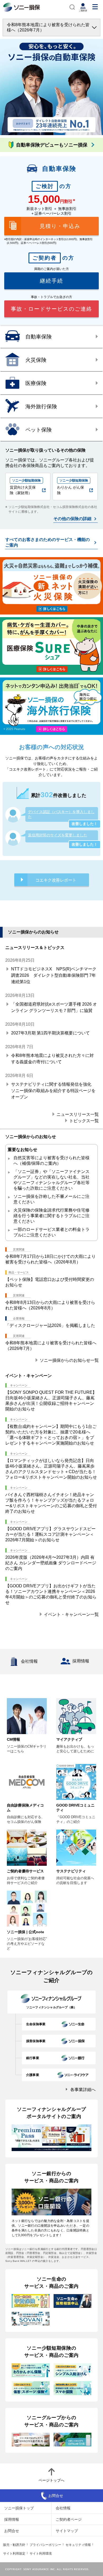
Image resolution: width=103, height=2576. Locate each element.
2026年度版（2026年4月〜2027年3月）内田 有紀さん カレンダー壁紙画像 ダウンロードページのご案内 (51, 1563)
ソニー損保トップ (19, 2508)
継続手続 (51, 281)
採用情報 (81, 1661)
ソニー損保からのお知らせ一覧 (69, 1360)
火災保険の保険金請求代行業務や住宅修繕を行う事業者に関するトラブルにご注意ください (51, 1216)
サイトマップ (67, 2531)
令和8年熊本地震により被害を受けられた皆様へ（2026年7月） (48, 27)
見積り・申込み (60, 226)
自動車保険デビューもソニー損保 (52, 145)
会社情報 (29, 1661)
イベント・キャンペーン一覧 (71, 1614)
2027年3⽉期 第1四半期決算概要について (50, 1033)
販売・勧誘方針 (14, 2545)
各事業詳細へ (83, 2090)
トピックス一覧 (84, 1120)
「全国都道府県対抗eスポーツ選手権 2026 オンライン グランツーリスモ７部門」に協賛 (54, 1007)
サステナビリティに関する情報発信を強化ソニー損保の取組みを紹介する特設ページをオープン (53, 1091)
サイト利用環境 (41, 2554)
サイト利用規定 (14, 2554)
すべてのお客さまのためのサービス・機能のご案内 (48, 542)
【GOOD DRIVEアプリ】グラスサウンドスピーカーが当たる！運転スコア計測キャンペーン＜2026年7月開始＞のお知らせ (50, 1534)
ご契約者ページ (69, 2519)
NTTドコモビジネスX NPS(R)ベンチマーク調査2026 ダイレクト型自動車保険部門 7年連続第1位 (54, 975)
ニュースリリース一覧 (78, 1114)
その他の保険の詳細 (72, 519)
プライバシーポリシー (45, 2545)
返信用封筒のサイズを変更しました (58, 835)
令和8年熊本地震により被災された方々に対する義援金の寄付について (52, 1059)
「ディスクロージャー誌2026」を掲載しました (50, 1325)
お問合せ (12, 2531)
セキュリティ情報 (78, 2545)
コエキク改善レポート (56, 880)
